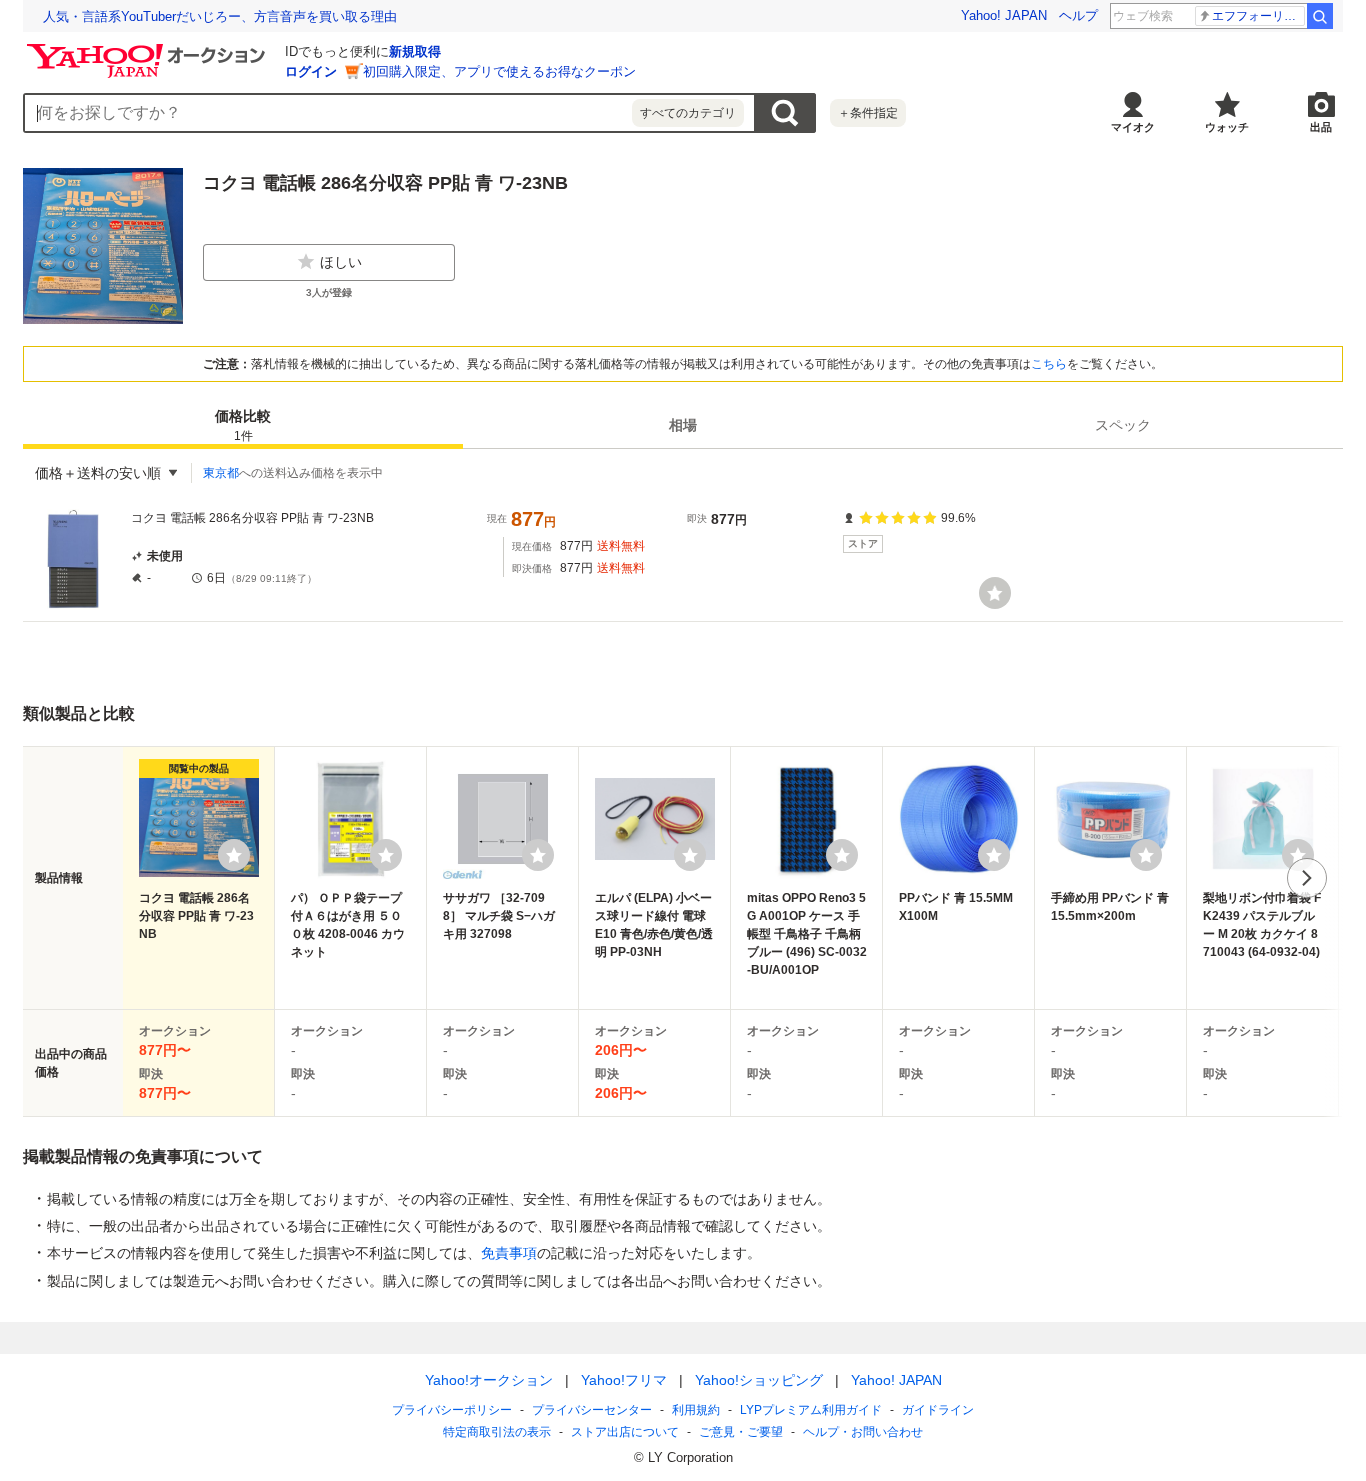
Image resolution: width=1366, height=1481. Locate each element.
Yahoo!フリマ (624, 1380)
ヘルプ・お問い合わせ (863, 1432)
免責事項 (509, 1253)
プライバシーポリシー (452, 1410)
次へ (1307, 878)
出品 (1321, 127)
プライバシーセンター (592, 1410)
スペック (1123, 425)
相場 (683, 425)
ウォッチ (1227, 127)
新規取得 (415, 51)
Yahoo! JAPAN (1004, 15)
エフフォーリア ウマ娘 (1258, 16)
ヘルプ (1078, 15)
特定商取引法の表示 (497, 1432)
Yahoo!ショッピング (759, 1380)
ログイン (311, 71)
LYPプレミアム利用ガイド (811, 1410)
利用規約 (696, 1410)
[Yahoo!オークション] (149, 49)
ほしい (341, 262)
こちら (1049, 364)
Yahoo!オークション (489, 1380)
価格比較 (243, 425)
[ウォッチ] (995, 593)
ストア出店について (625, 1432)
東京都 (221, 473)
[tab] (243, 425)
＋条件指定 (868, 113)
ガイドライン (938, 1410)
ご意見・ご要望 (741, 1432)
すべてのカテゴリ (688, 113)
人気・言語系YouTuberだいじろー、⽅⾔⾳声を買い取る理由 (220, 16)
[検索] (1320, 16)
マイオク (1133, 127)
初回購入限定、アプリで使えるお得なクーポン (499, 71)
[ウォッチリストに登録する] (234, 855)
